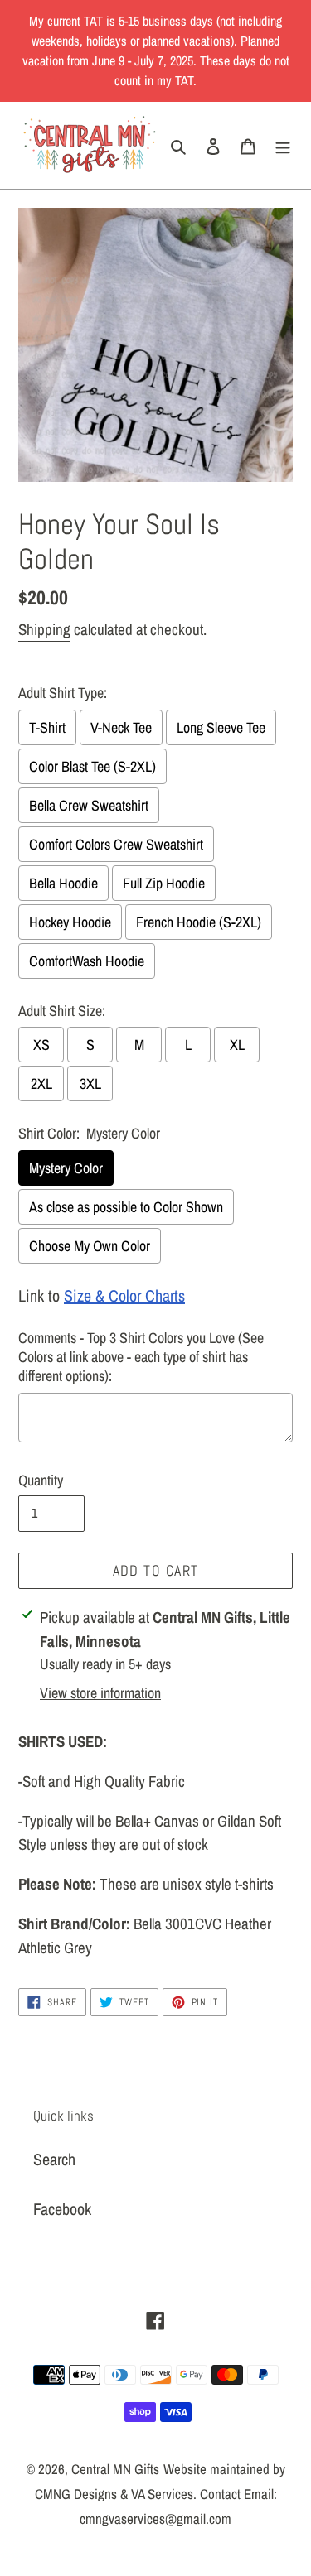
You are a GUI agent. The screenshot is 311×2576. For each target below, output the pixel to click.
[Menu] (283, 145)
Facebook (62, 2209)
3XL (90, 1083)
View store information (100, 1693)
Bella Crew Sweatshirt (89, 805)
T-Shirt (47, 727)
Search (54, 2159)
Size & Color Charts (124, 1295)
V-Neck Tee (121, 727)
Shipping (44, 629)
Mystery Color (66, 1168)
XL (237, 1045)
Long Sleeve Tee (221, 727)
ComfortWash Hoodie (87, 961)
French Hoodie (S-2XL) (199, 922)
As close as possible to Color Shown (126, 1207)
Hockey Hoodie (70, 922)
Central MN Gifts (115, 2469)
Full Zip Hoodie (164, 883)
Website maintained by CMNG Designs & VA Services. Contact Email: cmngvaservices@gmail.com (160, 2494)
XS (41, 1045)
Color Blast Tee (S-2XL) (92, 766)
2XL (41, 1083)
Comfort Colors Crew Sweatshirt (116, 844)
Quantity (41, 1480)
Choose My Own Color (90, 1246)
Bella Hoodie (63, 883)
